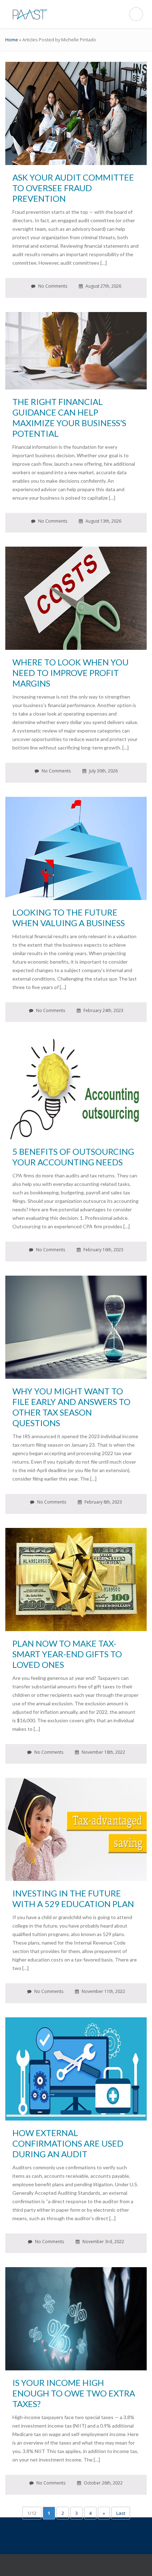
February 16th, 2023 (103, 1250)
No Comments (52, 286)
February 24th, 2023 (103, 1010)
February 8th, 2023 (103, 1502)
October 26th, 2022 (103, 2483)
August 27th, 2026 (103, 286)
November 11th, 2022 (103, 1991)
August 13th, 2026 (103, 521)
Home (12, 40)
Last (121, 2513)
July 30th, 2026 (103, 771)
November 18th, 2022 (103, 1752)
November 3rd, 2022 (103, 2242)
